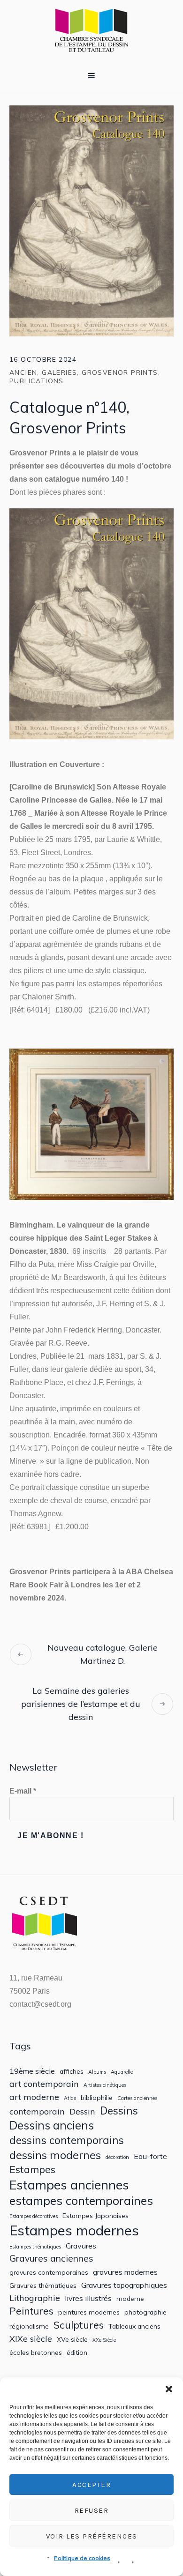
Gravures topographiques (124, 2285)
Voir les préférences (92, 2536)
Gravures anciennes (51, 2258)
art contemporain (44, 2084)
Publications (37, 381)
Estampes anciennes (69, 2185)
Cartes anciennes (137, 2098)
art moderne (34, 2097)
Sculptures (79, 2325)
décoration (117, 2157)
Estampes (32, 2169)
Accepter (91, 2485)
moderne (130, 2299)
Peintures (31, 2311)
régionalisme (29, 2326)
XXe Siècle (104, 2340)
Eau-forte (150, 2156)
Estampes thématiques (35, 2247)
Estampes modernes (74, 2230)
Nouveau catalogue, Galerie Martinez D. (103, 1654)
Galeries (59, 372)
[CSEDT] (91, 30)
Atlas (70, 2098)
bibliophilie (97, 2098)
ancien (23, 372)
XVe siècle (72, 2339)
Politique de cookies (82, 2558)
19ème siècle (32, 2071)
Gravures (81, 2246)
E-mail (23, 1791)
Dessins (119, 2111)
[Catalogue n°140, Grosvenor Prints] (91, 220)
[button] (169, 2389)
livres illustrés (88, 2298)
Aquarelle (122, 2072)
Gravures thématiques (43, 2286)
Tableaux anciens (134, 2326)
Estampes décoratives (34, 2216)
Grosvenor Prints (120, 372)
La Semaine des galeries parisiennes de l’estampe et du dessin (81, 1704)
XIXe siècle (31, 2339)
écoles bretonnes (36, 2353)
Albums (97, 2072)
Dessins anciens (52, 2126)
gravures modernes (125, 2272)
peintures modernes (89, 2312)
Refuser (92, 2510)
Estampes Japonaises (95, 2216)
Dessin (82, 2111)
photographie (145, 2312)
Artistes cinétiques (105, 2085)
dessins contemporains (67, 2140)
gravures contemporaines (49, 2272)
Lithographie (35, 2298)
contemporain (37, 2111)
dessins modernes (55, 2155)
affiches (72, 2071)
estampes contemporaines (81, 2201)
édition (77, 2353)
